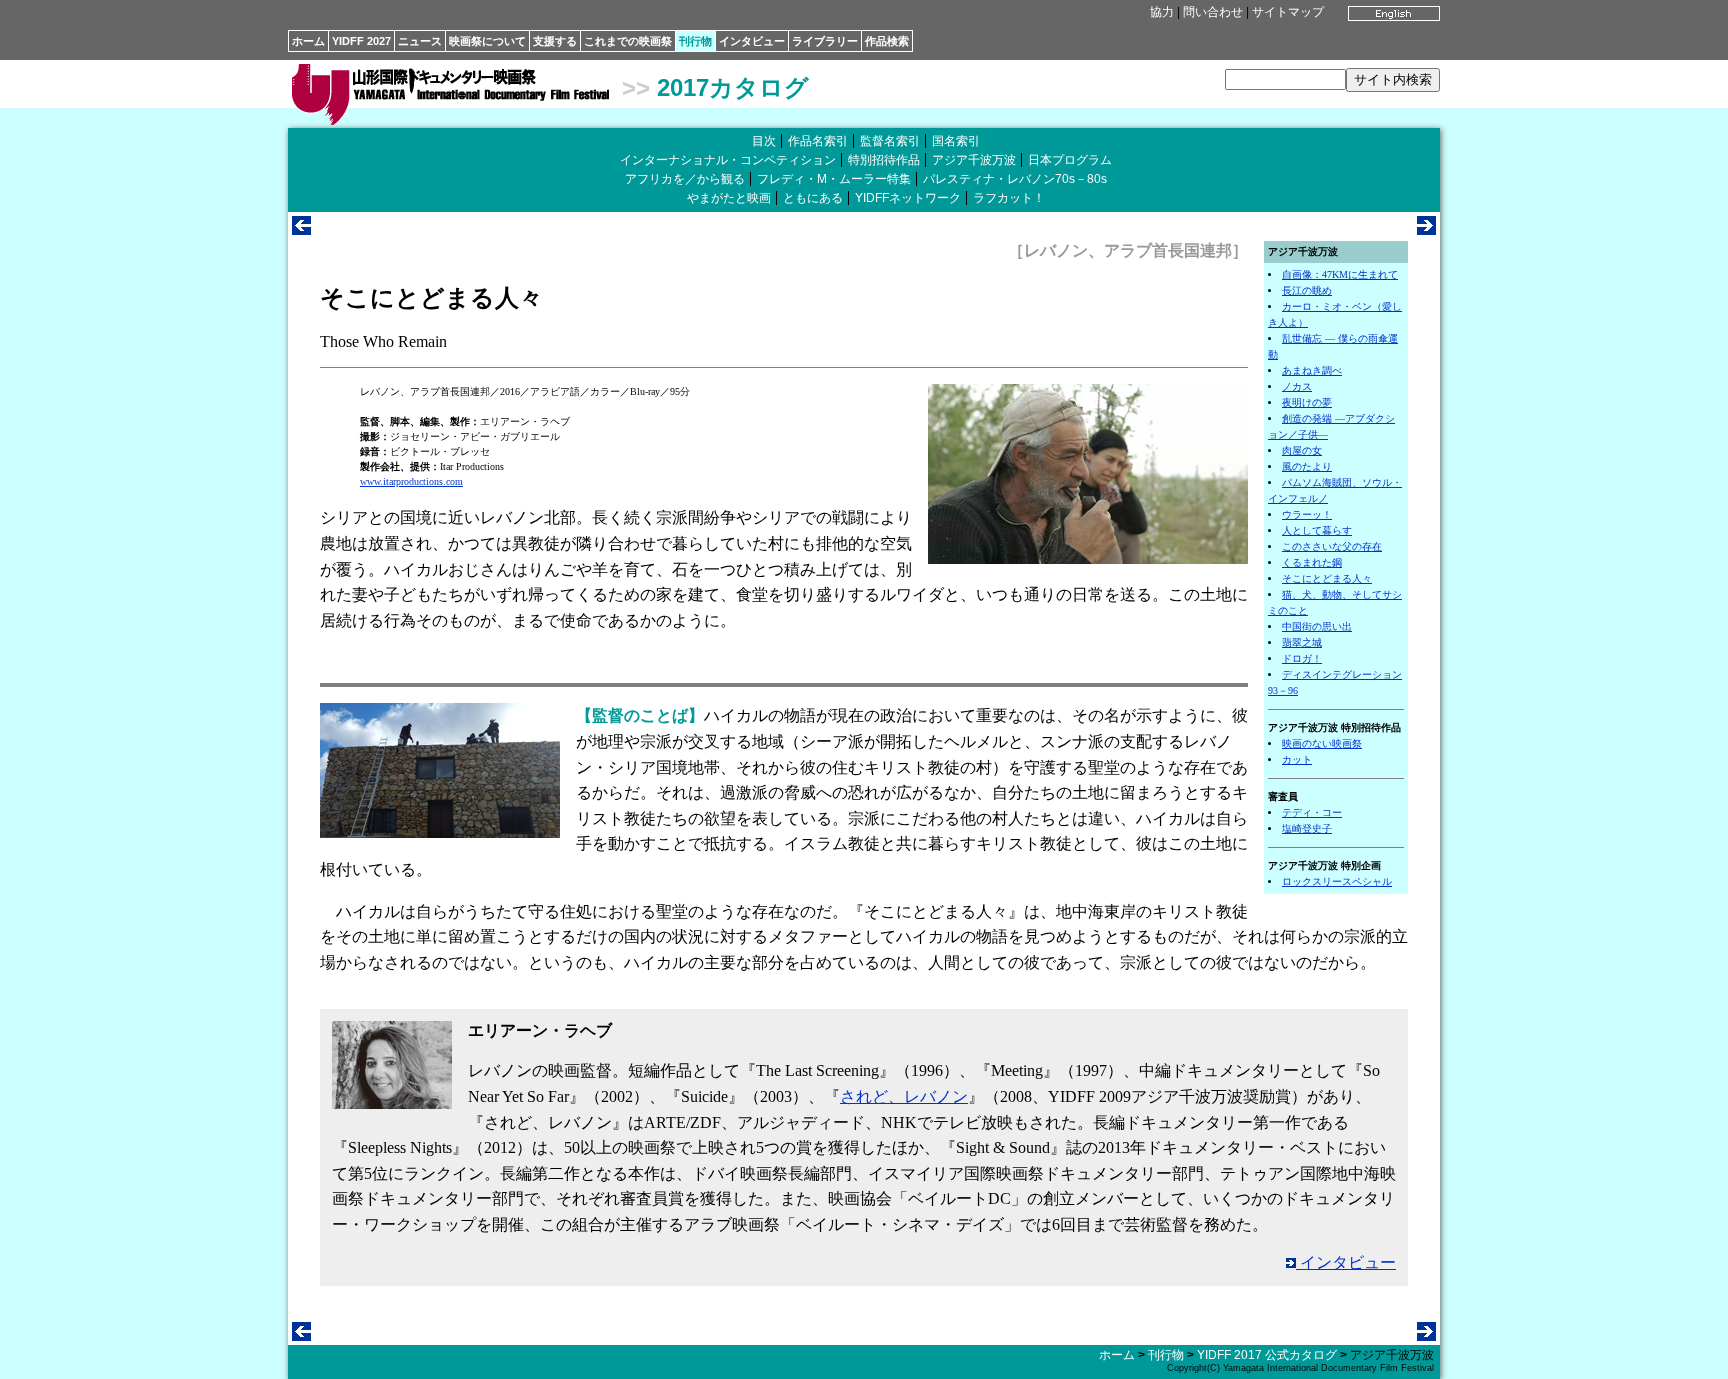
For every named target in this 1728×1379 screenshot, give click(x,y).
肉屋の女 (1302, 450)
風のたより (1307, 466)
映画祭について (487, 41)
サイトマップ (1288, 12)
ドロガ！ (1302, 658)
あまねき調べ (1312, 370)
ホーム (308, 41)
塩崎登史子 (1307, 828)
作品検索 (887, 41)
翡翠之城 (1302, 642)
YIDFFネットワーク (908, 198)
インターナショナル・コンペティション (728, 160)
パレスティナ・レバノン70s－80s (1015, 179)
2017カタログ (733, 87)
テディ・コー (1312, 812)
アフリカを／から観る (685, 179)
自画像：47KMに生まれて (1340, 274)
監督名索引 (890, 141)
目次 (764, 141)
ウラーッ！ (1307, 514)
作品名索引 (818, 141)
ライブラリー (825, 41)
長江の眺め (1307, 290)
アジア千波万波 (974, 160)
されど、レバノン (904, 1096)
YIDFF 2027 (361, 41)
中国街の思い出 (1317, 626)
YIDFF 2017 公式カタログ (1267, 1355)
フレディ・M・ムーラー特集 (834, 179)
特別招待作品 (884, 160)
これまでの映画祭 (628, 41)
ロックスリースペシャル (1337, 881)
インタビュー (752, 41)
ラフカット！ (1009, 198)
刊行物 (695, 41)
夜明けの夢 (1307, 402)
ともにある (813, 198)
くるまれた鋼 (1312, 562)
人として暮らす (1317, 530)
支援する (555, 41)
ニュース (420, 41)
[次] (1426, 229)
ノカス (1297, 386)
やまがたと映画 (729, 198)
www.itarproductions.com (411, 481)
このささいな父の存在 (1332, 546)
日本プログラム (1070, 160)
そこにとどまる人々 (1327, 578)
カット (1297, 759)
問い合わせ (1213, 12)
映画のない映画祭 (1322, 743)
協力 (1162, 12)
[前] (301, 229)
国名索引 (956, 141)
